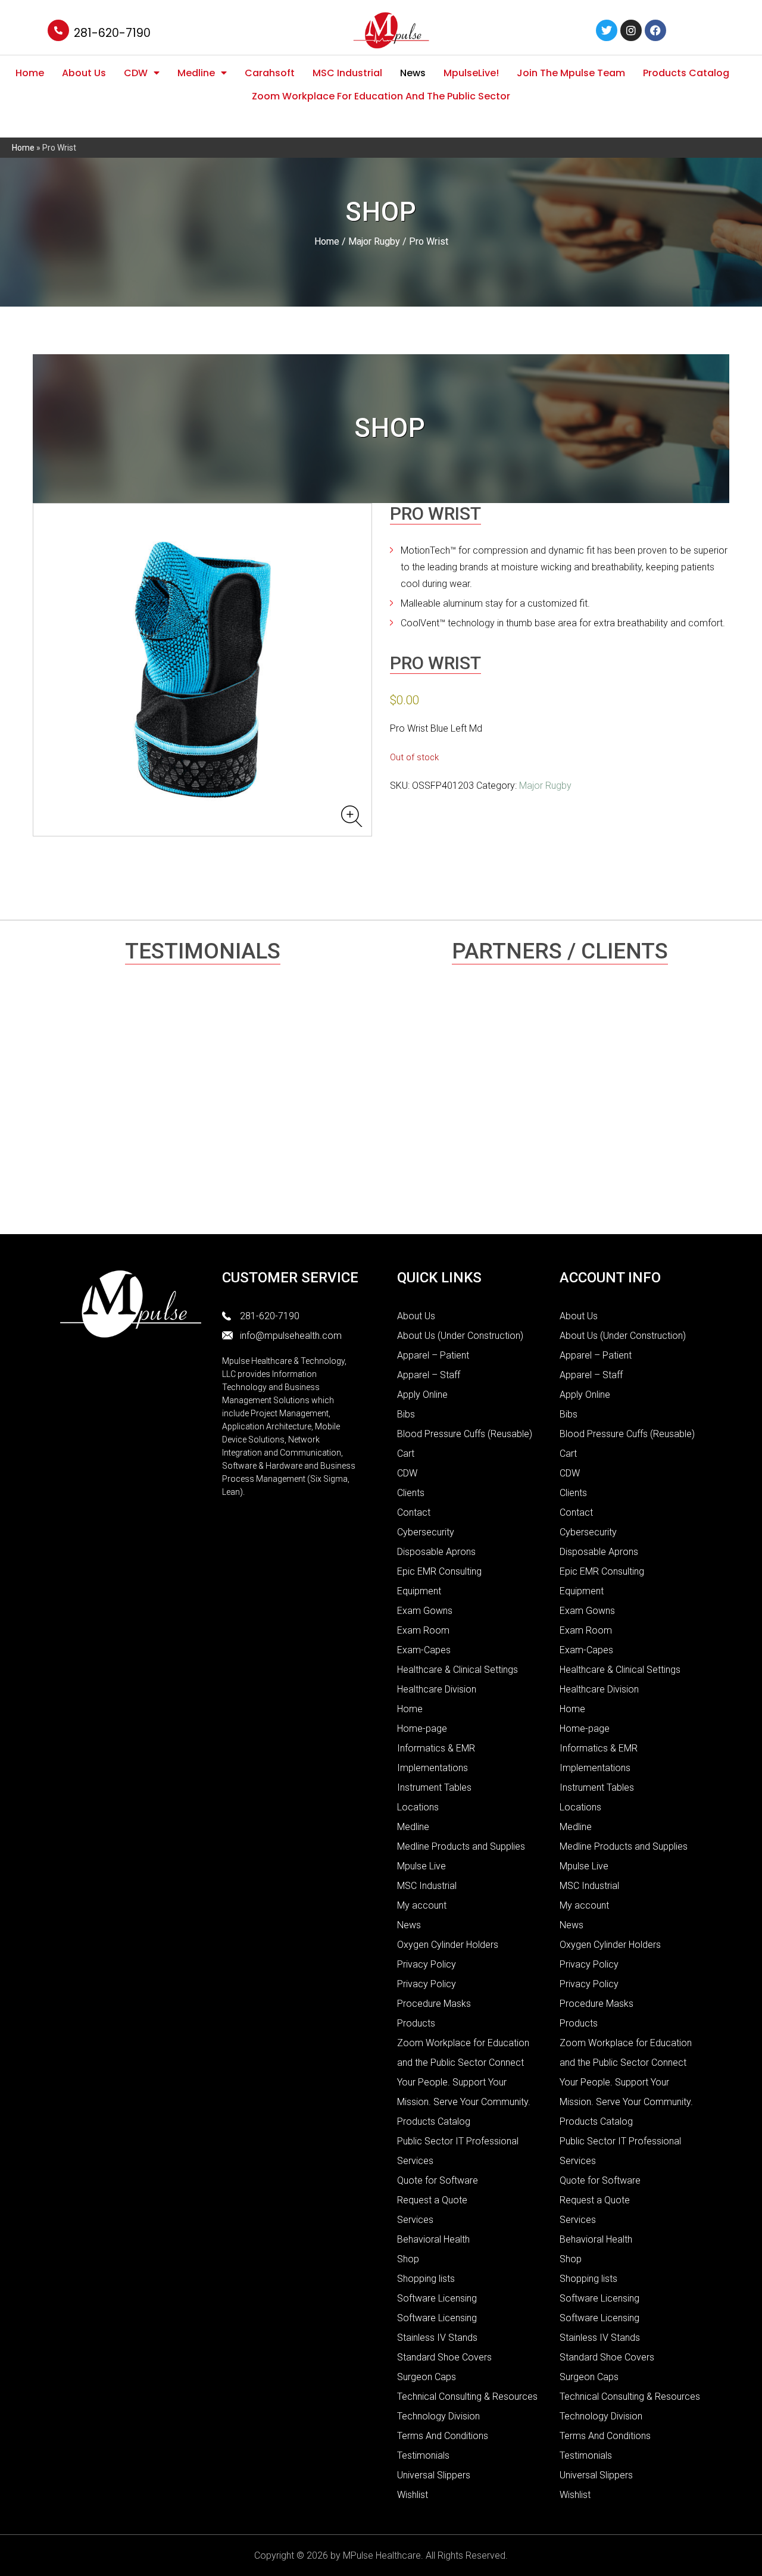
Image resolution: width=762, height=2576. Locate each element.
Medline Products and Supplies (461, 1846)
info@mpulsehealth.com (291, 1336)
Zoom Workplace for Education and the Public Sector (381, 96)
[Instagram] (631, 30)
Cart (406, 1454)
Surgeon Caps (427, 2377)
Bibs (406, 1414)
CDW (136, 73)
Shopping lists (426, 2279)
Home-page (422, 1729)
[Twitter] (607, 30)
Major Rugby (374, 241)
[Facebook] (655, 30)
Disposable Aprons (436, 1552)
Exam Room (423, 1630)
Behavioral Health (433, 2239)
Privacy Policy (427, 1964)
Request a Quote (432, 2200)
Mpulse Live (421, 1866)
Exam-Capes (424, 1650)
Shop (408, 2259)
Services (415, 2220)
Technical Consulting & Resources (467, 2397)
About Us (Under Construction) (460, 1336)
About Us (84, 73)
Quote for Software (438, 2180)
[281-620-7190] (58, 30)
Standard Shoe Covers (444, 2357)
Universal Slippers (434, 2475)
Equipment (419, 1591)
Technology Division (438, 2416)
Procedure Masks (434, 2004)
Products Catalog (686, 73)
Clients (411, 1493)
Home (30, 73)
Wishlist (413, 2495)
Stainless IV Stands (437, 2338)
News (413, 73)
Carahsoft (270, 73)
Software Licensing (437, 2298)
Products (416, 2023)
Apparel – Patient (433, 1355)
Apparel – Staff (429, 1375)
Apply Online (422, 1395)
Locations (418, 1807)
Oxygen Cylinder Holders (448, 1945)
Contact (414, 1512)
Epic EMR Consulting (439, 1571)
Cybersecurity (426, 1532)
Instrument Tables (434, 1787)
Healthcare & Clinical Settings (457, 1670)
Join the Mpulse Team (571, 73)
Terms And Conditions (443, 2436)
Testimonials (423, 2455)
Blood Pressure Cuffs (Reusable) (465, 1434)
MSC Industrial (347, 73)
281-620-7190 (112, 33)
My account (422, 1905)
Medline (196, 73)
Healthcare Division (437, 1689)
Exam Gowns (425, 1611)
